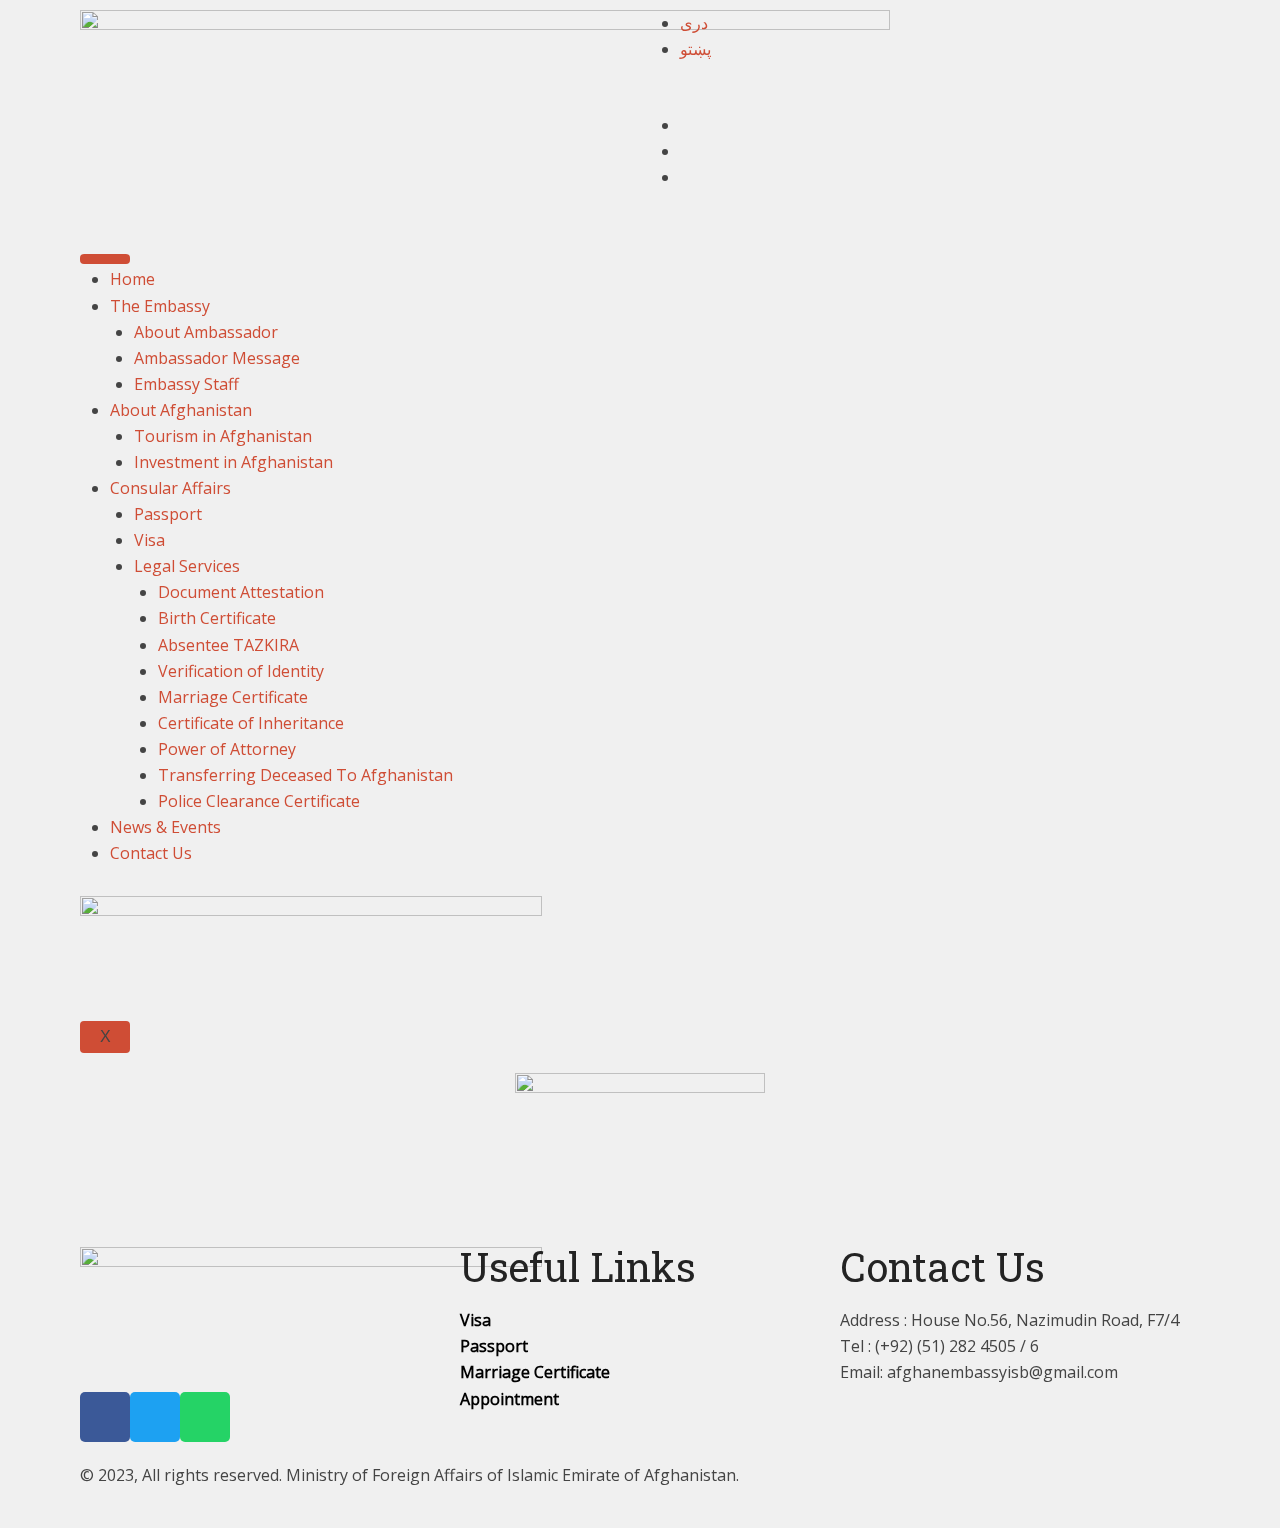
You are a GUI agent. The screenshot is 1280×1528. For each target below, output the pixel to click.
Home (132, 279)
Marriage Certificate (233, 697)
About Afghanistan (181, 410)
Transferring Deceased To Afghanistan (305, 775)
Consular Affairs (170, 488)
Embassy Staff (186, 384)
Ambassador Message (217, 358)
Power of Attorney (227, 749)
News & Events (165, 827)
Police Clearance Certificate (259, 801)
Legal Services (187, 566)
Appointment (509, 1399)
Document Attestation (241, 592)
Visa (149, 540)
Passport (168, 514)
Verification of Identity (241, 671)
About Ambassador (206, 332)
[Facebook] (105, 1417)
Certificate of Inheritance (251, 723)
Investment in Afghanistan (233, 462)
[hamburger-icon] (105, 259)
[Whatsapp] (205, 1417)
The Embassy (160, 306)
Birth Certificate (217, 618)
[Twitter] (155, 1417)
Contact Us (151, 853)
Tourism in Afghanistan (223, 436)
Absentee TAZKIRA (228, 645)
